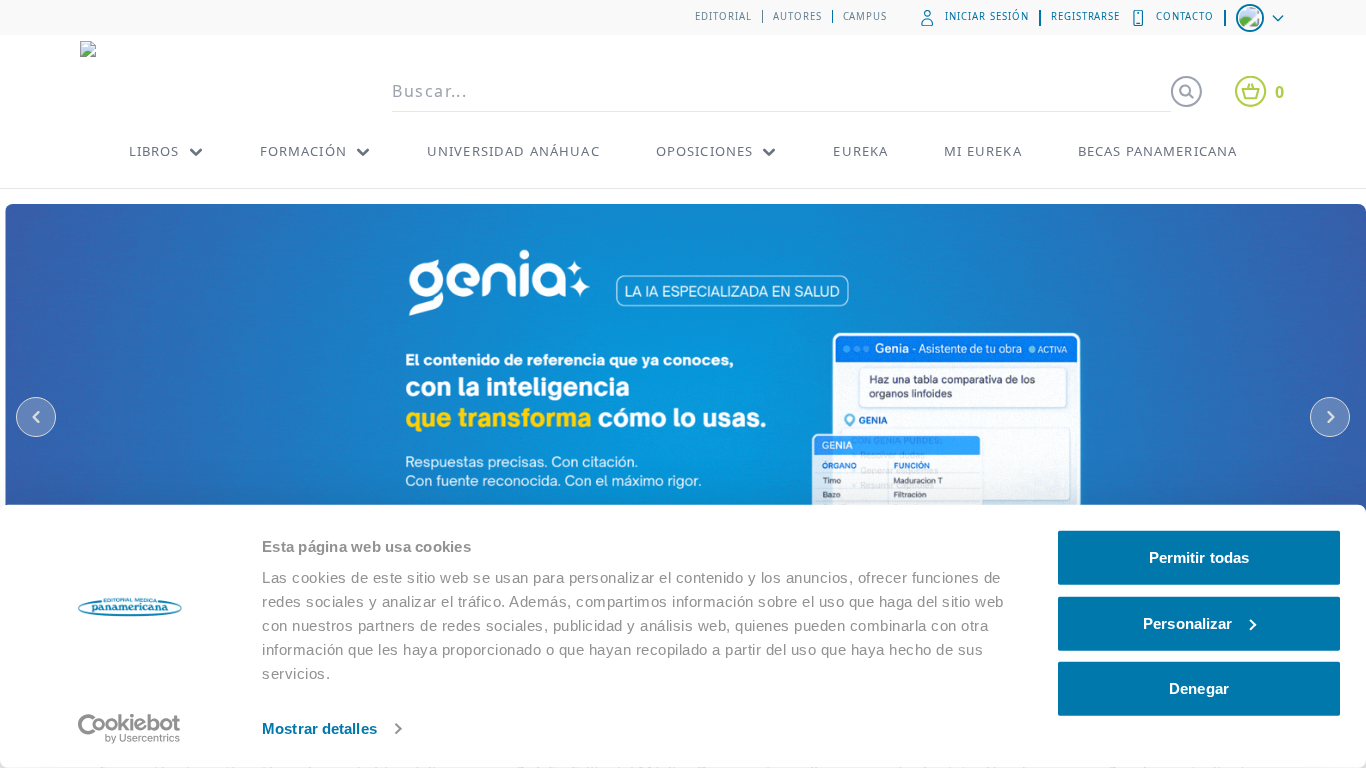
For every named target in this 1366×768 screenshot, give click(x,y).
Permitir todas (1199, 557)
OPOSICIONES (705, 151)
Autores (797, 16)
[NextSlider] (1330, 417)
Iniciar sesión (986, 16)
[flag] (1262, 18)
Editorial (723, 16)
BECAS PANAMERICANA (1158, 151)
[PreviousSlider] (36, 417)
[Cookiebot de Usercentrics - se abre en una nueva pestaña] (129, 729)
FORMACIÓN (303, 151)
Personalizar (1187, 622)
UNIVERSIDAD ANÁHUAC (513, 151)
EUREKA (860, 151)
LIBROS (154, 151)
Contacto (1185, 16)
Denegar (1199, 688)
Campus (865, 16)
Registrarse (1086, 16)
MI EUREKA (982, 151)
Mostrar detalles (319, 728)
